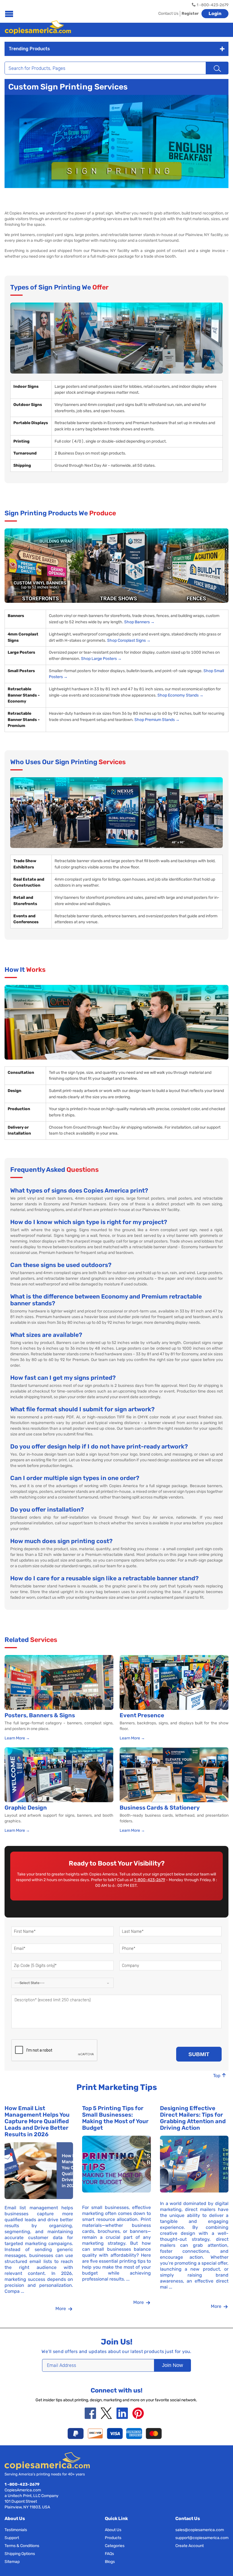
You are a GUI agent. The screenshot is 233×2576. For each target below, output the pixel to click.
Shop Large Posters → (101, 659)
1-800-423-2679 (150, 1880)
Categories (115, 2546)
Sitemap (12, 2562)
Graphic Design (26, 1808)
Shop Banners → (139, 622)
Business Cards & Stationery (160, 1808)
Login (215, 13)
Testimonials (16, 2530)
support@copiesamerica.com (202, 2538)
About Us (113, 2530)
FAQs (109, 2554)
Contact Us (168, 13)
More (61, 2309)
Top (217, 2076)
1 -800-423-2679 (22, 2484)
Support (12, 2538)
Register (190, 13)
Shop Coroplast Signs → (129, 640)
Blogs (110, 2562)
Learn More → (17, 1738)
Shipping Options (20, 2554)
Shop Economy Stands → (180, 695)
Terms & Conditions (22, 2546)
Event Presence (142, 1715)
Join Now (172, 2365)
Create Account (190, 2546)
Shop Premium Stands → (157, 720)
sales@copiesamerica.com (200, 2530)
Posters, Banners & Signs (40, 1715)
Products (113, 2538)
